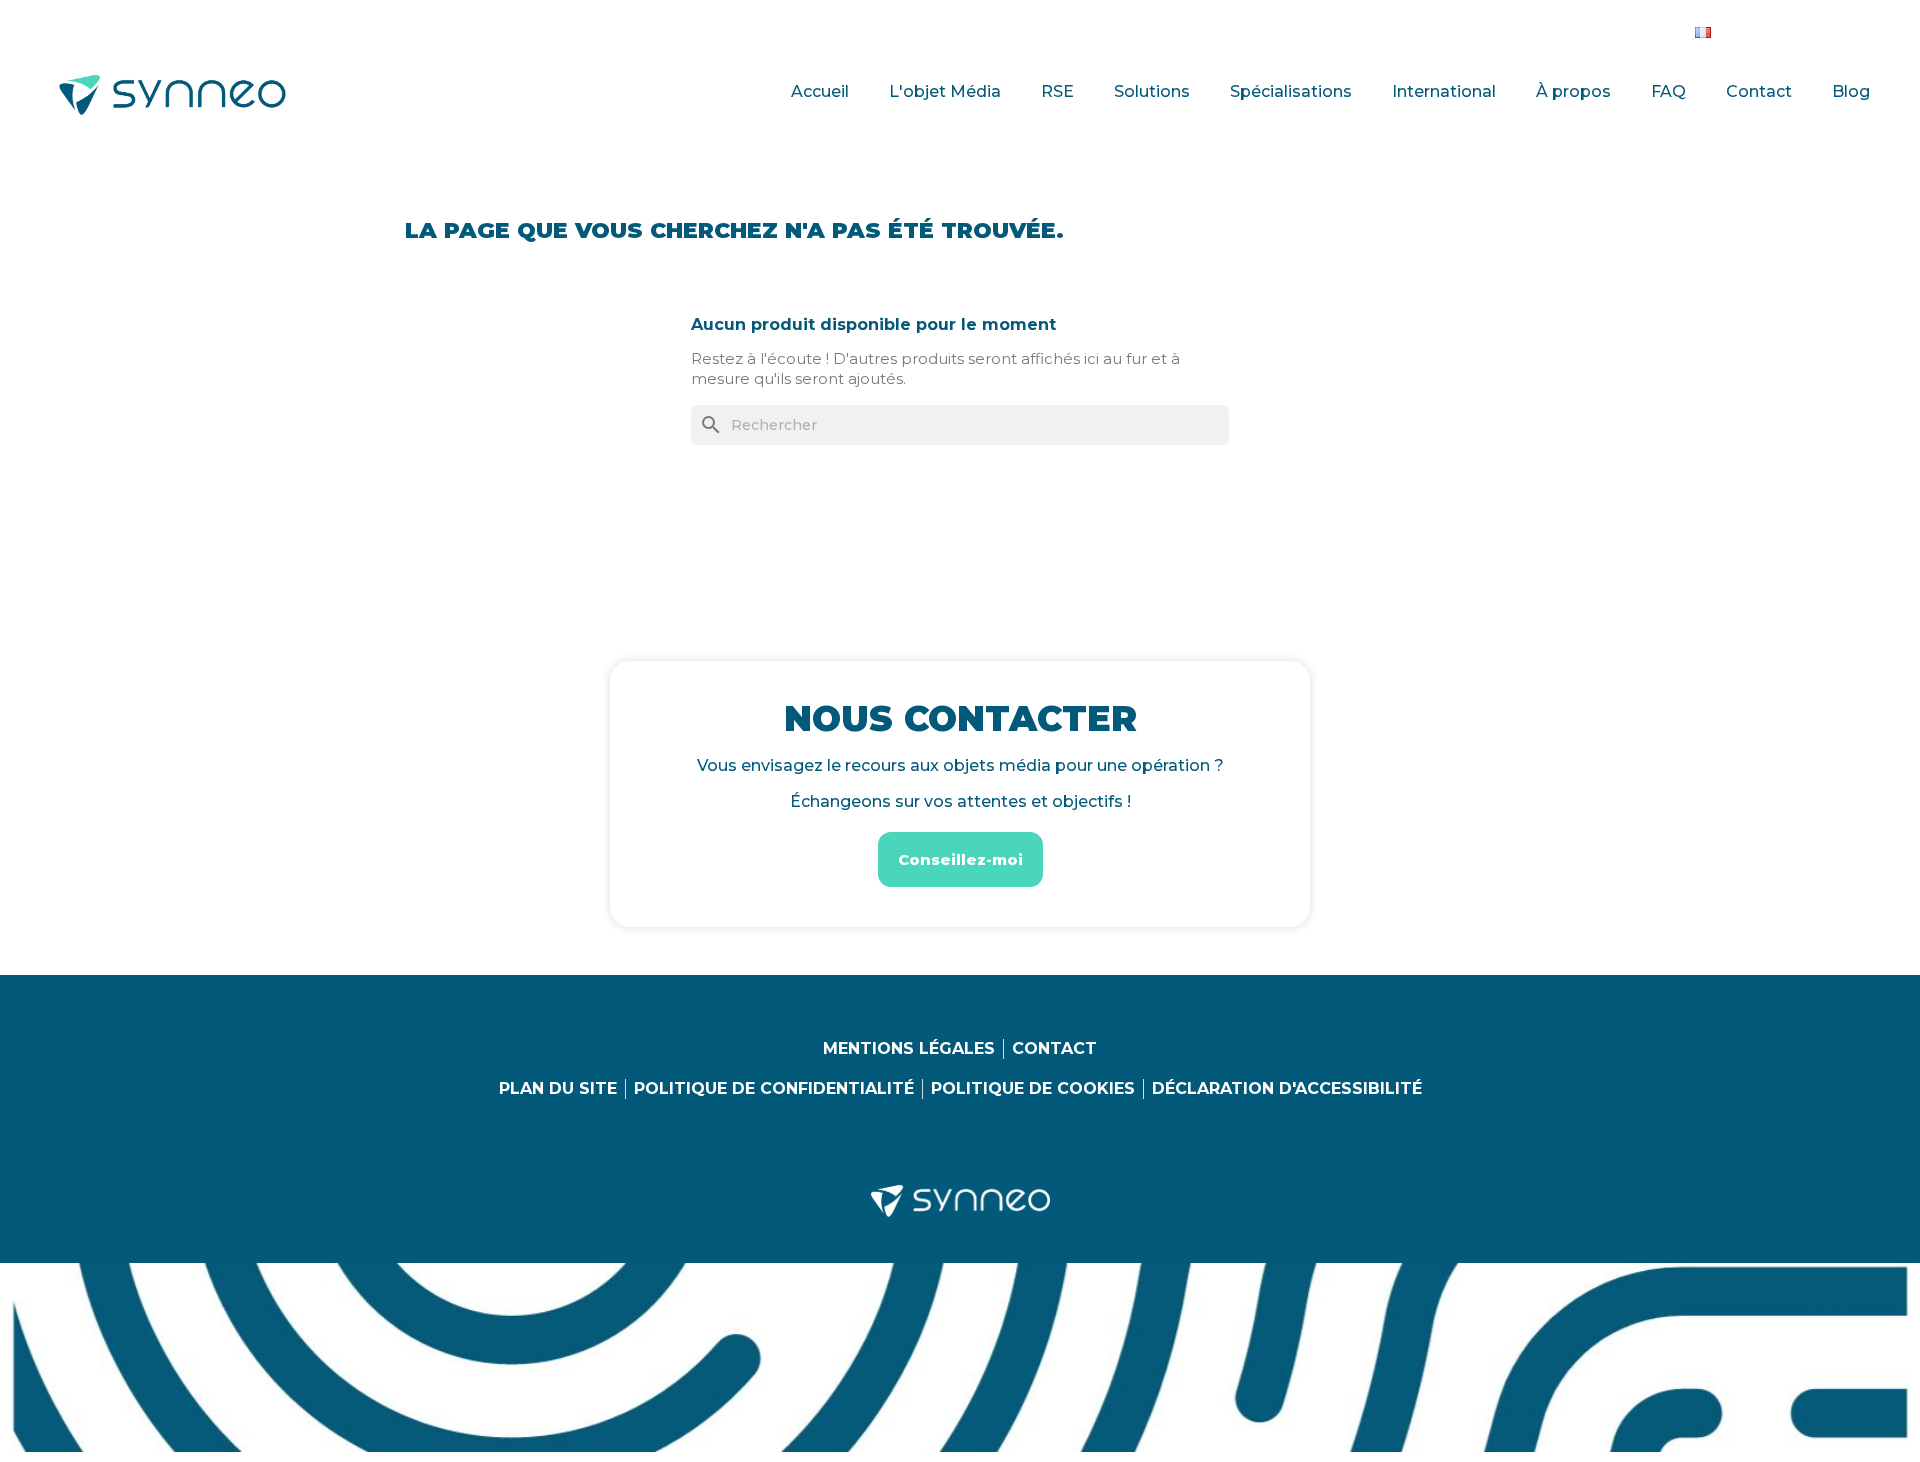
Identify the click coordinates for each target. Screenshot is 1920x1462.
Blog (1851, 91)
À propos (1573, 91)
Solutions (1152, 91)
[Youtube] (1831, 28)
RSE (1057, 91)
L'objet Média (945, 91)
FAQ (1668, 91)
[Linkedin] (1749, 28)
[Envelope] (1872, 28)
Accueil (820, 91)
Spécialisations (1291, 91)
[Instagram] (1790, 28)
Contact (1759, 91)
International (1444, 91)
